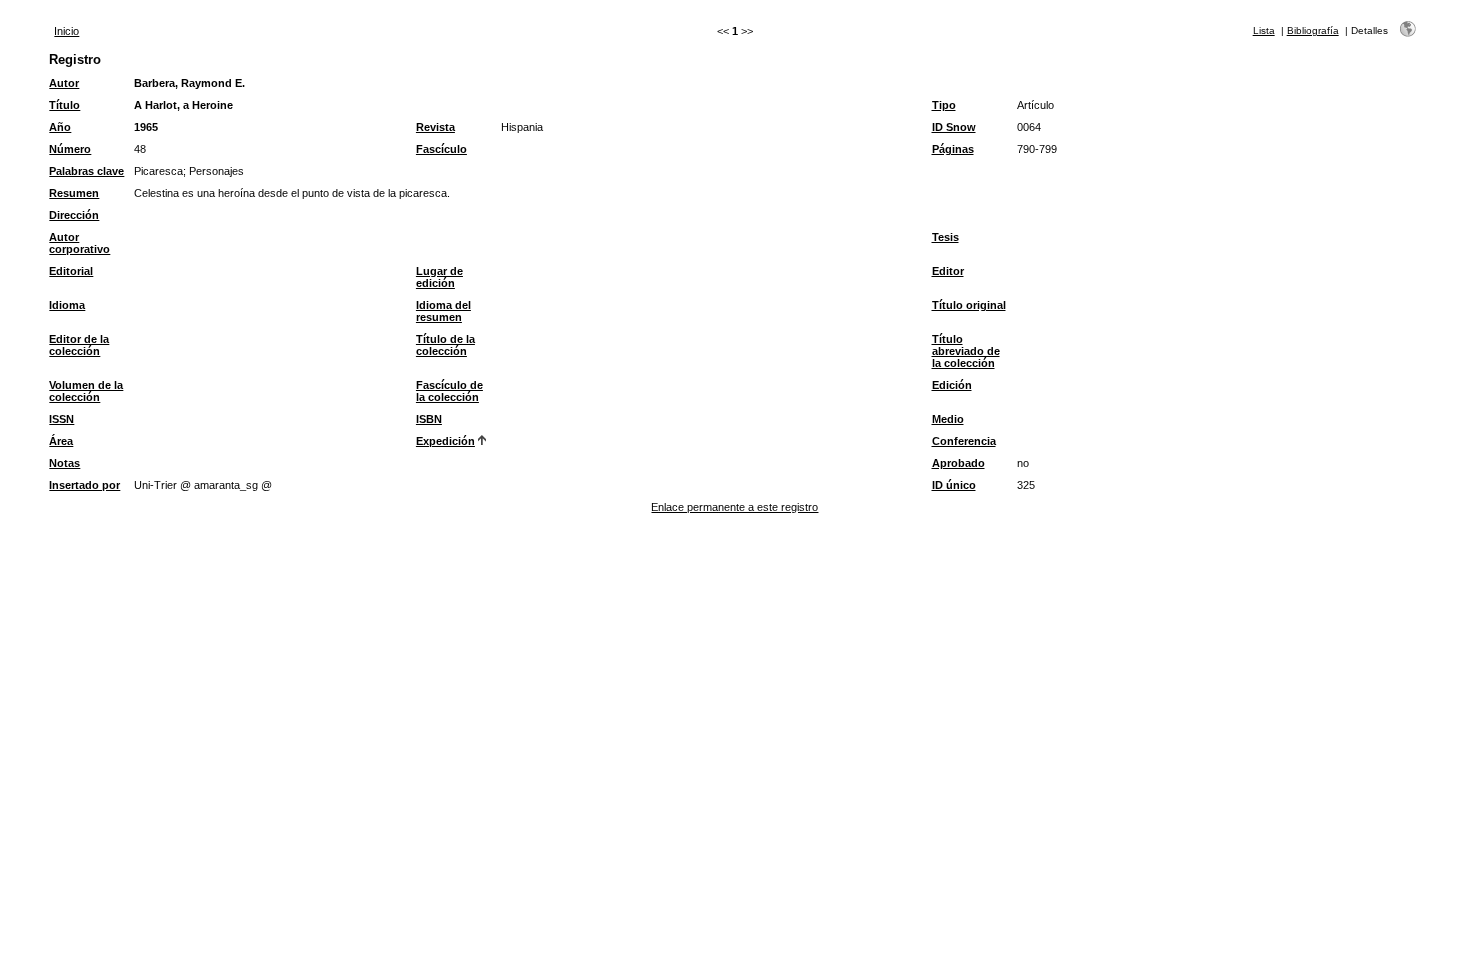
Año (60, 127)
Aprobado (958, 463)
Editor (948, 271)
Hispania (522, 127)
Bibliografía (1313, 30)
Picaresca (158, 171)
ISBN (429, 419)
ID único (954, 485)
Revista (435, 127)
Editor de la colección (79, 345)
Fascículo (441, 149)
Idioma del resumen (443, 311)
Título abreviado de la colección (966, 351)
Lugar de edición (439, 277)
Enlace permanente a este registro (734, 507)
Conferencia (964, 441)
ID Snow (954, 127)
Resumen (74, 193)
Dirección (74, 215)
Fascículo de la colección (449, 391)
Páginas (953, 149)
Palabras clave (86, 171)
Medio (948, 419)
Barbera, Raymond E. (189, 83)
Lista (1264, 30)
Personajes (216, 171)
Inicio (66, 31)
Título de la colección (445, 345)
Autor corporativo (79, 243)
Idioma (67, 305)
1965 (146, 127)
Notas (64, 463)
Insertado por (84, 485)
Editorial (71, 271)
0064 (1029, 127)
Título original (969, 305)
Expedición (445, 441)
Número (70, 149)
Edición (952, 385)
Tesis (945, 237)
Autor (64, 83)
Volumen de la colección (86, 391)
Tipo (944, 105)
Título (64, 105)
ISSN (61, 419)
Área (61, 441)
